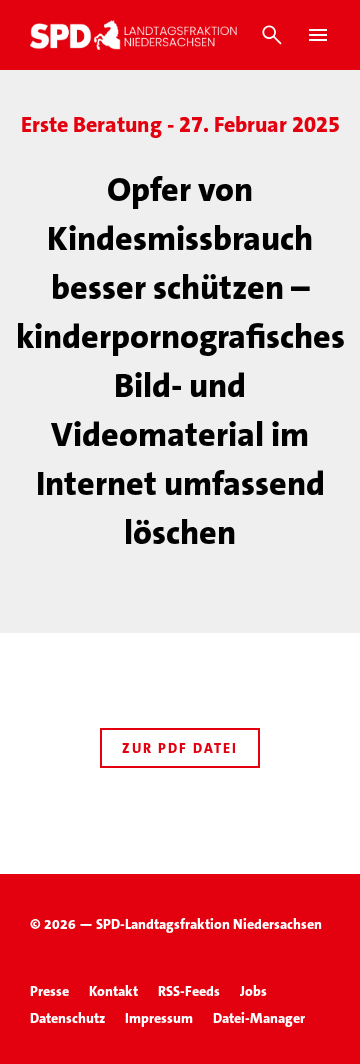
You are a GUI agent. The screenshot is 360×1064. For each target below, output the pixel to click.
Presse (49, 991)
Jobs (253, 991)
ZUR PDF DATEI (180, 748)
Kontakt (113, 991)
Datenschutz (67, 1018)
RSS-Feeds (189, 991)
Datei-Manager (259, 1018)
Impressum (159, 1018)
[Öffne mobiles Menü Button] (318, 35)
